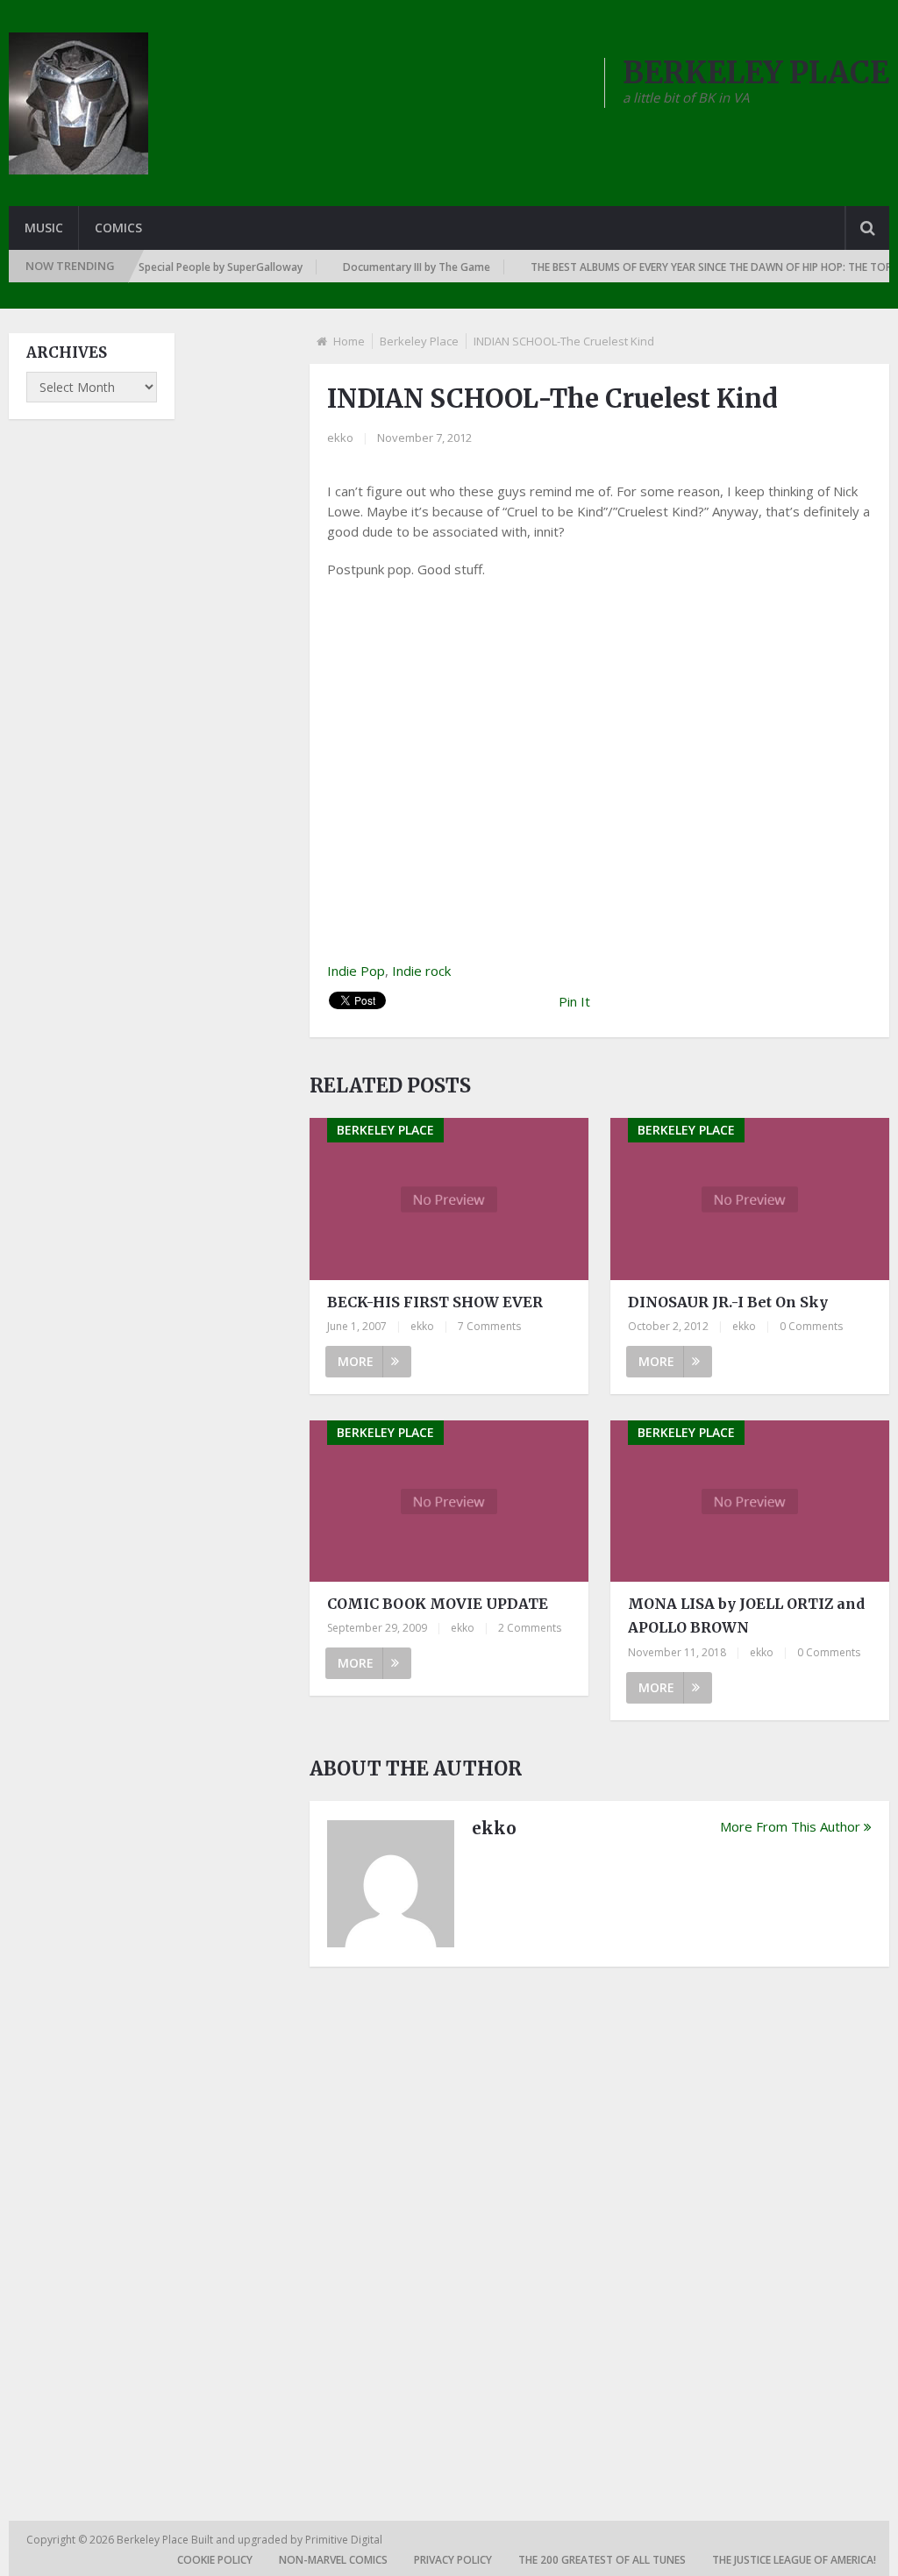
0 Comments (811, 1326)
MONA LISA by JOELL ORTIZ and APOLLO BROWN (746, 1615)
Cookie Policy (215, 2560)
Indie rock (421, 971)
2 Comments (530, 1628)
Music (44, 228)
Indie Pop (356, 971)
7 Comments (489, 1326)
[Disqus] (599, 2224)
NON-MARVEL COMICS (333, 2560)
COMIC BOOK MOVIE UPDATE (438, 1604)
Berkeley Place (419, 341)
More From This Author (790, 1826)
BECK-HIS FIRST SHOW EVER (435, 1302)
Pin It (574, 1001)
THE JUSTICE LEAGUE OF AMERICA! (794, 2560)
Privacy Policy (453, 2560)
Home (349, 341)
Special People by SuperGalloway (198, 267)
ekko (340, 438)
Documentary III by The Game (394, 267)
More (356, 1361)
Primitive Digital (344, 2540)
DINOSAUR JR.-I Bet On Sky (728, 1302)
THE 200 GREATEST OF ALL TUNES (602, 2560)
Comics (118, 228)
